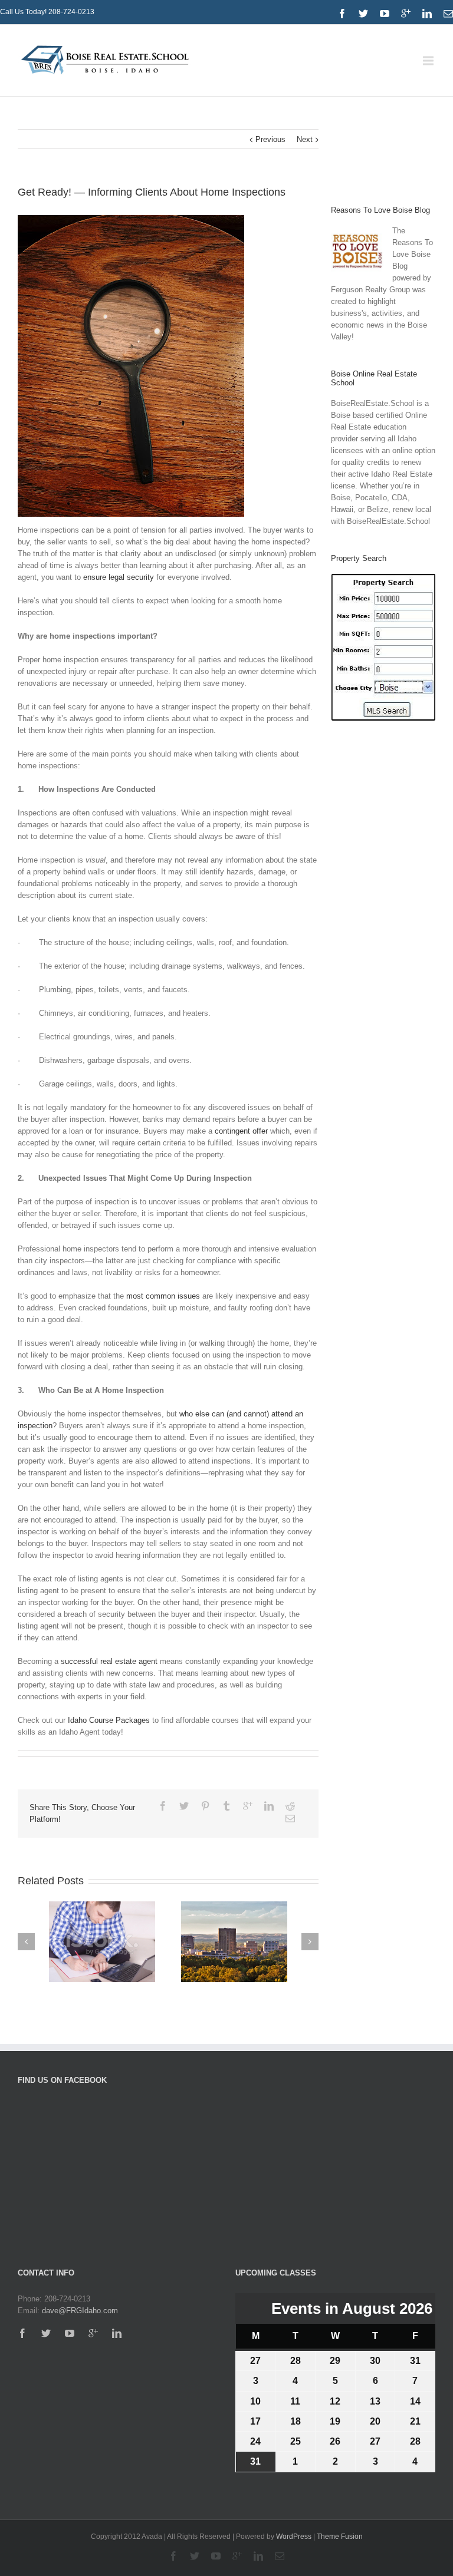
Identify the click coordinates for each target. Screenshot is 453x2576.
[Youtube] (385, 14)
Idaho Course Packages (108, 1720)
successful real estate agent (108, 1661)
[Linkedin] (427, 14)
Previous (270, 139)
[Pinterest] (205, 1806)
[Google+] (248, 1806)
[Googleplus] (406, 14)
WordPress (294, 2537)
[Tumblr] (226, 1806)
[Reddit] (290, 1806)
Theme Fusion (340, 2537)
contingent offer (240, 1131)
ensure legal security (117, 577)
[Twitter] (363, 14)
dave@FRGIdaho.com (80, 2311)
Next (305, 139)
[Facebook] (342, 14)
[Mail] (448, 14)
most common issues (162, 1296)
